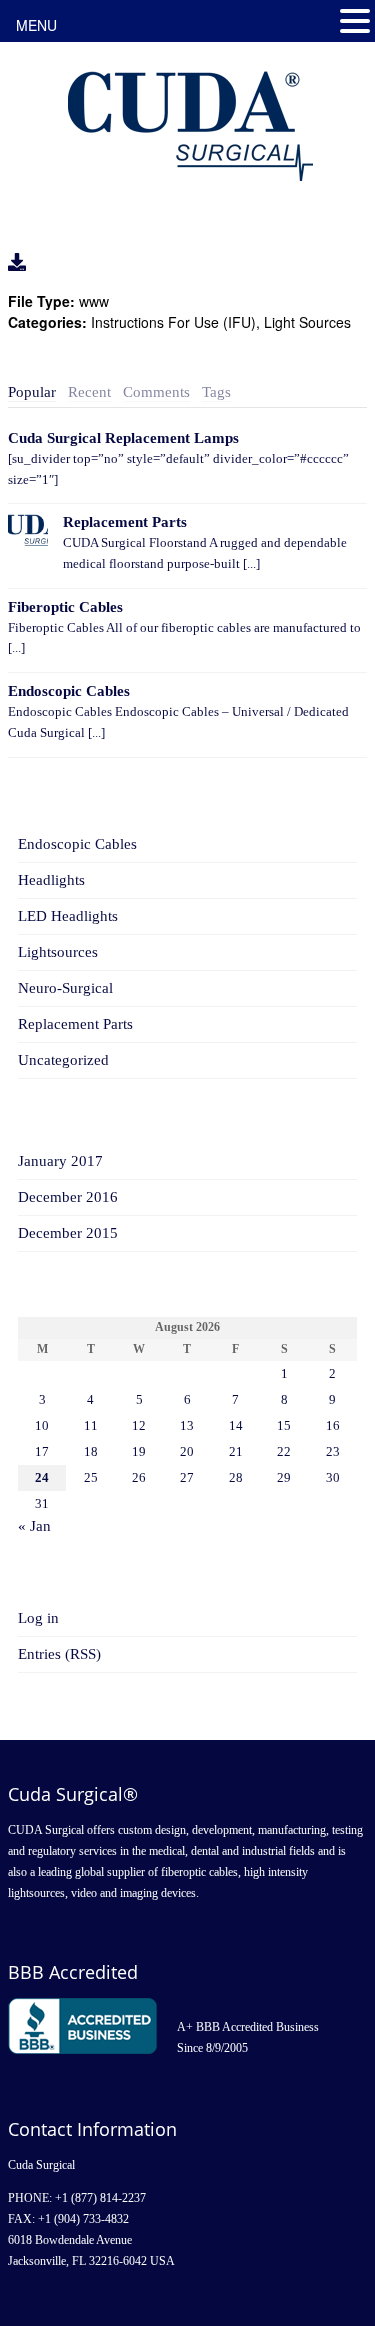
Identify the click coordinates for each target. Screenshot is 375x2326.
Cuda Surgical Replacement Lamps (123, 438)
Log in (38, 1618)
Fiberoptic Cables (65, 607)
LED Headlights (68, 916)
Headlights (51, 880)
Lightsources (58, 952)
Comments (156, 392)
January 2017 (60, 1161)
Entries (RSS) (59, 1654)
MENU (36, 25)
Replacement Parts (125, 522)
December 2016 (68, 1197)
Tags (216, 392)
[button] (355, 21)
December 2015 (68, 1233)
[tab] (32, 392)
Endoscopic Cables (69, 691)
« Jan (34, 1526)
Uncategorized (63, 1060)
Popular (32, 392)
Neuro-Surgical (65, 988)
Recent (89, 392)
